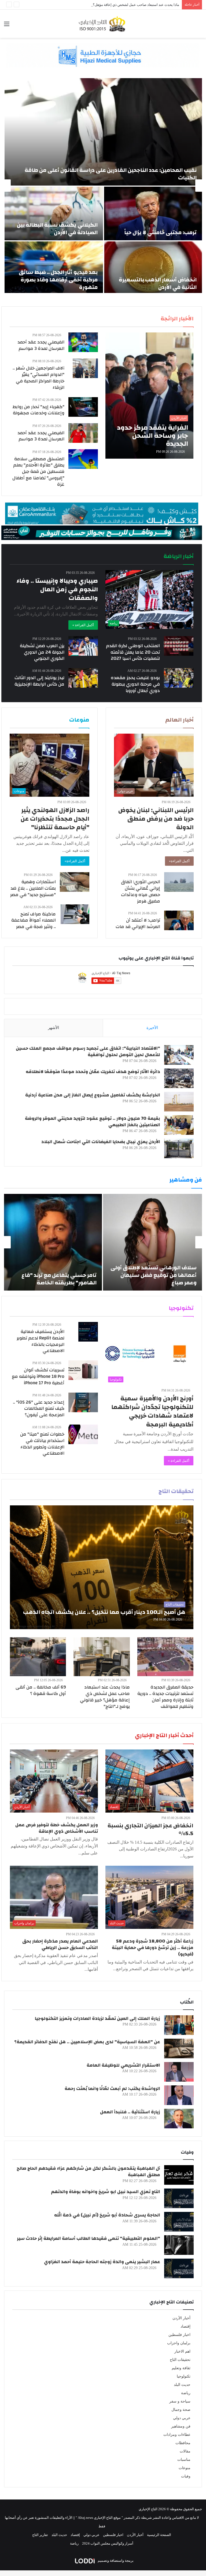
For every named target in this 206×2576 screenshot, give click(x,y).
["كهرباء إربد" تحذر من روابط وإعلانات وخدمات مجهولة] (83, 407)
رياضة (186, 2393)
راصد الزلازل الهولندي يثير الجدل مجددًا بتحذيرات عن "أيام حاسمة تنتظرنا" (55, 819)
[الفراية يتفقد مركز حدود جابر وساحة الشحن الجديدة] (149, 396)
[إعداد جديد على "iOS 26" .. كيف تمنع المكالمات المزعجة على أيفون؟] (83, 1402)
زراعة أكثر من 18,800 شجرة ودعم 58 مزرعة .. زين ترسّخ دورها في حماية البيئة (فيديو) (153, 1948)
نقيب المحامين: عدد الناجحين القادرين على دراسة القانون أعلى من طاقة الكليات (111, 174)
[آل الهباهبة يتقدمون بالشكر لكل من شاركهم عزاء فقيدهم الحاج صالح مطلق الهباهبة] (179, 2175)
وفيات (186, 2476)
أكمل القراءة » (83, 625)
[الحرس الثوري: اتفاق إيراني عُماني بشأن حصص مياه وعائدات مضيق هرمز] (179, 882)
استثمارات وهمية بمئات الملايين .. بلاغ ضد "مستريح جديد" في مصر (33, 888)
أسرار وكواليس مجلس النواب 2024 (108, 2543)
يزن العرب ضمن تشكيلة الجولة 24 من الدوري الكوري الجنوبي (42, 652)
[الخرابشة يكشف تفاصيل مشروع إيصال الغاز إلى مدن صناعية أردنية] (179, 1102)
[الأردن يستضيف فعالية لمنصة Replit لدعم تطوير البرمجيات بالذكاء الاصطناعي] (88, 1332)
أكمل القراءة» (179, 861)
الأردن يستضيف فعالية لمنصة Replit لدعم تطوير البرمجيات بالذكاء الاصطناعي (41, 1341)
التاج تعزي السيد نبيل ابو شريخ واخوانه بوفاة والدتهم (106, 2192)
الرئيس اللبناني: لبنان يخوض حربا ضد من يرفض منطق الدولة (156, 819)
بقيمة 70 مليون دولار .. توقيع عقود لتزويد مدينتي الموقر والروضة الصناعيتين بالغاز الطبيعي (93, 1122)
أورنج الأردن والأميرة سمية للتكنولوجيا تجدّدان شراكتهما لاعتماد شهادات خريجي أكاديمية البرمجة (152, 1412)
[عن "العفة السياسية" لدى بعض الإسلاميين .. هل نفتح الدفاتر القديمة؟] (179, 2048)
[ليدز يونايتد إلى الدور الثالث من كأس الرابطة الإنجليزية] (83, 678)
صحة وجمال (181, 2410)
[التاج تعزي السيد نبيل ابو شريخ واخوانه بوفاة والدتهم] (179, 2198)
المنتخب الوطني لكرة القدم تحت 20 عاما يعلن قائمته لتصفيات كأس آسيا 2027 (133, 652)
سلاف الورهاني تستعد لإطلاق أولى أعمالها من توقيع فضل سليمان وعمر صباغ (154, 1275)
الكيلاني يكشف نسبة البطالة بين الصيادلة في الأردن (57, 229)
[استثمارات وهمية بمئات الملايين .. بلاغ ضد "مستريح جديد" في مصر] (75, 882)
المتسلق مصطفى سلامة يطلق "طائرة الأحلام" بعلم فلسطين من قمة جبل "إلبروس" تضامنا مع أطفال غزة (38, 472)
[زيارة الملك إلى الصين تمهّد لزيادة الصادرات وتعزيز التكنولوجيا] (179, 2025)
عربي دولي (182, 2418)
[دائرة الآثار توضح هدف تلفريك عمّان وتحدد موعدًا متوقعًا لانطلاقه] (179, 1078)
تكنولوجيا (184, 2376)
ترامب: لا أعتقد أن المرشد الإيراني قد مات (138, 923)
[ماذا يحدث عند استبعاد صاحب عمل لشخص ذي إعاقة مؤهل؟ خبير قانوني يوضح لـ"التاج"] (102, 1657)
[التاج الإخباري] (103, 24)
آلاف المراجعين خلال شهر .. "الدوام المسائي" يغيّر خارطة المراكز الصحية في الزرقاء (38, 378)
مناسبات (184, 2460)
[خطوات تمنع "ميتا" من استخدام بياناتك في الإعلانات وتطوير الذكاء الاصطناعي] (83, 1434)
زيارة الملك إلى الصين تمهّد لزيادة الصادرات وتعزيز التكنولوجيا (98, 2018)
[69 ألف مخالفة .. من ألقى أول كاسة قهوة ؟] (38, 1657)
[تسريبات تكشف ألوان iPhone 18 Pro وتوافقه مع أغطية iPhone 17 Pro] (83, 1370)
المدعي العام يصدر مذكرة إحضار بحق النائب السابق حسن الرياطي (60, 1944)
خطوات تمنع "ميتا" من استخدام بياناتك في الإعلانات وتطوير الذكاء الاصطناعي (42, 1444)
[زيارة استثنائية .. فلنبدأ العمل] (179, 2119)
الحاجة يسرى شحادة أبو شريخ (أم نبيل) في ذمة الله (107, 2215)
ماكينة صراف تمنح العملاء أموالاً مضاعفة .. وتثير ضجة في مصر (34, 920)
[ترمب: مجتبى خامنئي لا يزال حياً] (153, 213)
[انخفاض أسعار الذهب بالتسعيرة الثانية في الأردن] (153, 268)
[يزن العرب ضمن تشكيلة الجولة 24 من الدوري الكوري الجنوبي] (83, 646)
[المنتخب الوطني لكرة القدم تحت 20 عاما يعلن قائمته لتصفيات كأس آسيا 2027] (179, 646)
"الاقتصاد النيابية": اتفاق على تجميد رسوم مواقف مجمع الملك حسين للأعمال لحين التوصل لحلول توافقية (88, 1051)
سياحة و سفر (180, 2401)
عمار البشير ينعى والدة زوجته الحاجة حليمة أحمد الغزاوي (102, 2262)
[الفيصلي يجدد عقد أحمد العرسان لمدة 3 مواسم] (83, 342)
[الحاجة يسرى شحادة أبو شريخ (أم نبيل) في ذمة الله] (179, 2222)
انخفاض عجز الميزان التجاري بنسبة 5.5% (150, 1829)
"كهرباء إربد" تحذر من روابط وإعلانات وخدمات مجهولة (38, 410)
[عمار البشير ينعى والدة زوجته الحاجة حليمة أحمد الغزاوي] (179, 2268)
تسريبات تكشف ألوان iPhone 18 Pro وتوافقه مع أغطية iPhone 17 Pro (38, 1376)
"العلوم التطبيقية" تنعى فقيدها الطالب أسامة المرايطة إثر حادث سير (89, 2238)
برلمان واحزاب (179, 2343)
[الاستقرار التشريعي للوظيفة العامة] (179, 2072)
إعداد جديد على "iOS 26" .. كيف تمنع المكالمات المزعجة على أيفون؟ (39, 1409)
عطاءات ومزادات (177, 2435)
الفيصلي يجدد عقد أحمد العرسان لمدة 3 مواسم (41, 345)
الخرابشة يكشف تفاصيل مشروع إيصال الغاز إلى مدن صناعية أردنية (93, 1095)
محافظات (183, 2443)
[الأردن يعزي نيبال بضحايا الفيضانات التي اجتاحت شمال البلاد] (179, 1148)
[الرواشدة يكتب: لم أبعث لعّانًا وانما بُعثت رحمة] (179, 2095)
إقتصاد (185, 2326)
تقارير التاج (40, 2535)
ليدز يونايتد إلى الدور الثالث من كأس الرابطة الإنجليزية (39, 681)
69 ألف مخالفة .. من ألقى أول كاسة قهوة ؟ (41, 1690)
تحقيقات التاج (180, 2360)
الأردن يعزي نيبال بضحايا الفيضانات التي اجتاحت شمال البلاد (101, 1142)
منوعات (185, 2468)
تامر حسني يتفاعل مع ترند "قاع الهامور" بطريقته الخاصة (59, 1279)
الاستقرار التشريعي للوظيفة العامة (123, 2065)
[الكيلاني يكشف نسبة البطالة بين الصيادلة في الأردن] (54, 213)
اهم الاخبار (182, 2351)
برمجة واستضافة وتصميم (115, 2561)
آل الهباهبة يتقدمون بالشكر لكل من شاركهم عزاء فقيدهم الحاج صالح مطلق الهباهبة (88, 2171)
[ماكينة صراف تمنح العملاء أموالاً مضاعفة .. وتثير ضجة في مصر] (75, 914)
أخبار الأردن (181, 2318)
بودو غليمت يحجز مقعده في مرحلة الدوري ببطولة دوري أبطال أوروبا (135, 684)
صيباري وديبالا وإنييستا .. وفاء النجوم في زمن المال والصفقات (57, 589)
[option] (103, 186)
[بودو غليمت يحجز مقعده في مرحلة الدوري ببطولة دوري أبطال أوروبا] (179, 678)
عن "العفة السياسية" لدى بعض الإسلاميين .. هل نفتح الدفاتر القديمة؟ (87, 2042)
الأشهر (54, 1028)
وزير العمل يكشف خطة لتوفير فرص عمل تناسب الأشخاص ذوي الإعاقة (57, 1828)
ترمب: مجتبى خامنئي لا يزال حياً (160, 232)
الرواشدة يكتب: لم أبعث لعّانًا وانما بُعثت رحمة (112, 2088)
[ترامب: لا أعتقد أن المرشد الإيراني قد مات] (179, 920)
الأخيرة (152, 1028)
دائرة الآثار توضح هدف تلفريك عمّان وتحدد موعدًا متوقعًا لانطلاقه (93, 1072)
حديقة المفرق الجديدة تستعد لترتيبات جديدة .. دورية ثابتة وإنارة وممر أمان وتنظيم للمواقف (165, 1697)
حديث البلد (182, 2385)
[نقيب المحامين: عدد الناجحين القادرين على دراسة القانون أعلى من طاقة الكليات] (103, 132)
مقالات (185, 2451)
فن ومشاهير (181, 2426)
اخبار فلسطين (179, 2335)
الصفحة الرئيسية (159, 2535)
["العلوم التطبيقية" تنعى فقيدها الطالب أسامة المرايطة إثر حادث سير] (179, 2245)
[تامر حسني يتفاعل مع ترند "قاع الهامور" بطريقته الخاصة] (53, 1242)
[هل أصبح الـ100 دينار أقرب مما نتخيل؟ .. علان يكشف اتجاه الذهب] (102, 1567)
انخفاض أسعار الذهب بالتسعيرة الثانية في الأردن (158, 283)
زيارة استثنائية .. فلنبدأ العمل (130, 2112)
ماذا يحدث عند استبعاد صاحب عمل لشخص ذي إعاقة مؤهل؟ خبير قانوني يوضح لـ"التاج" (117, 5)
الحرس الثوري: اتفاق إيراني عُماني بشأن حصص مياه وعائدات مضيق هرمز (141, 891)
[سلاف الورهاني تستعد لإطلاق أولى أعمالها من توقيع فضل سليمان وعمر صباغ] (152, 1242)
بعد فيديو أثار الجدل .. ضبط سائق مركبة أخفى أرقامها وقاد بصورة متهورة (58, 280)
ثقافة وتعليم (181, 2368)
